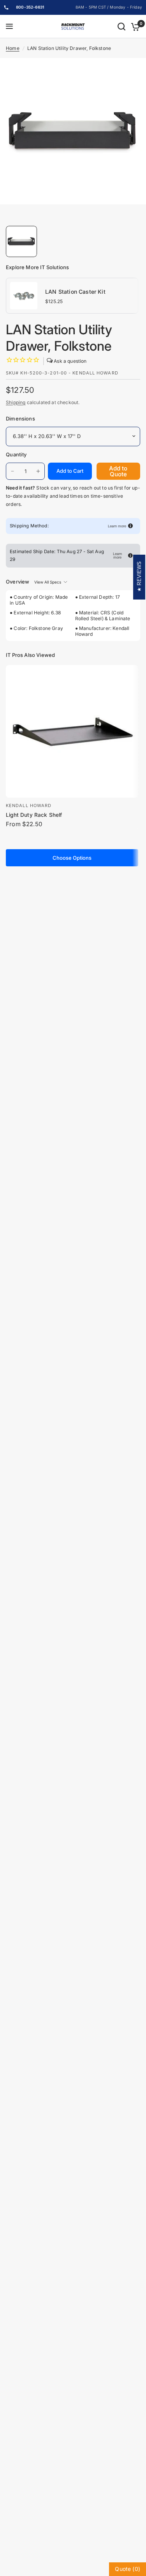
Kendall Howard (29, 805)
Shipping (16, 402)
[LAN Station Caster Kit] (24, 295)
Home (13, 48)
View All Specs (48, 582)
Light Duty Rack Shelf (34, 815)
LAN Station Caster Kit (75, 292)
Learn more (117, 526)
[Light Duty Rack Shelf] (72, 731)
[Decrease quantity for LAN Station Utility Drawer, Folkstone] (12, 471)
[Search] (121, 27)
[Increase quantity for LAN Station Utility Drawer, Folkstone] (38, 471)
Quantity (16, 454)
